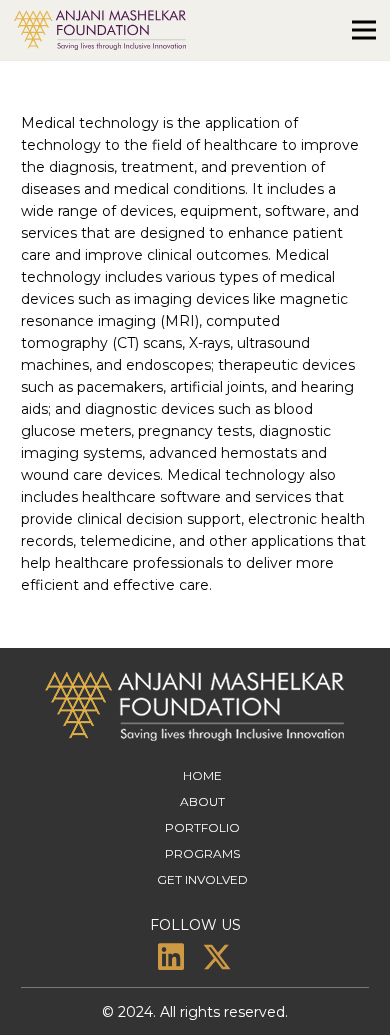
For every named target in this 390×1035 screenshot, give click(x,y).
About (202, 801)
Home (202, 775)
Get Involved (202, 879)
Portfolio (202, 827)
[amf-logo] (100, 30)
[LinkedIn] (171, 957)
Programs (202, 853)
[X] (217, 957)
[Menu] (364, 30)
